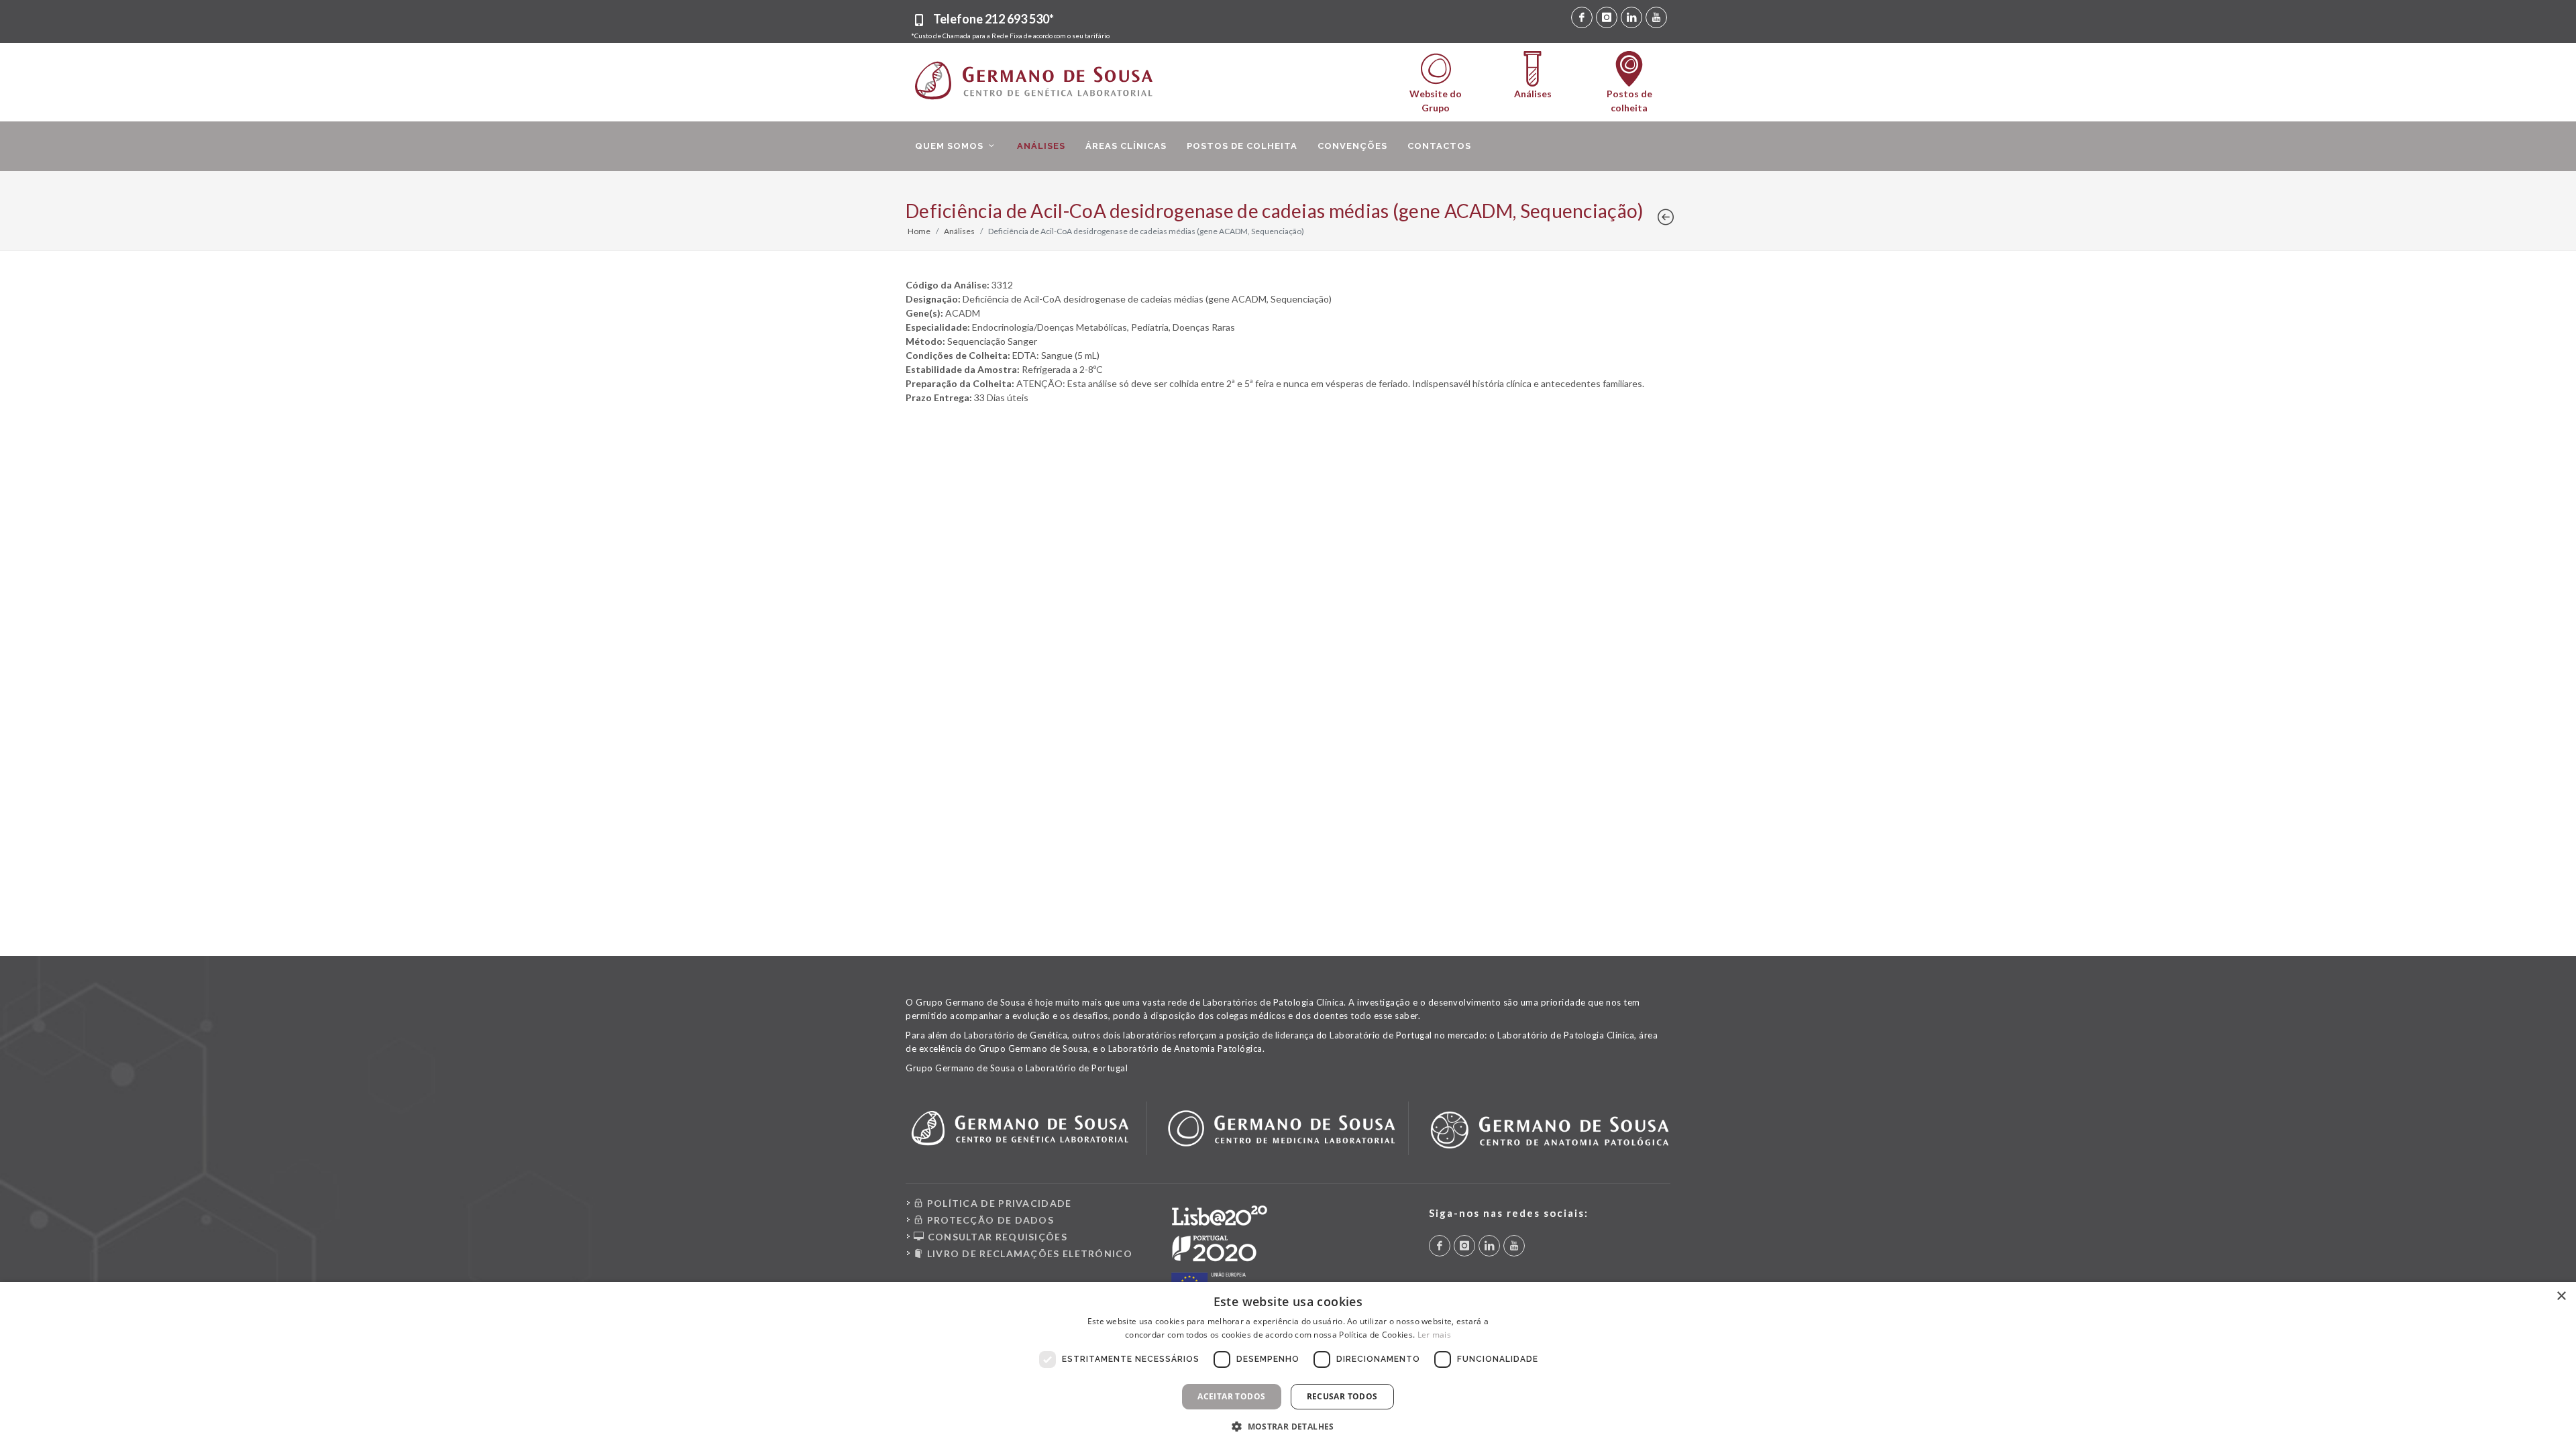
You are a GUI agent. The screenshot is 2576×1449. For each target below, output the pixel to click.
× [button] (2561, 1296)
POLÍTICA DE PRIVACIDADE (998, 1203)
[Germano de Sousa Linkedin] (1631, 17)
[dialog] (1288, 1365)
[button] (1288, 1426)
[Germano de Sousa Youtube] (1656, 17)
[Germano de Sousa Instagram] (1607, 17)
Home (919, 231)
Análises (959, 231)
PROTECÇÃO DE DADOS (989, 1220)
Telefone (994, 19)
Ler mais (1434, 1335)
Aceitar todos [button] (1231, 1396)
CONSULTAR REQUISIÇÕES (996, 1237)
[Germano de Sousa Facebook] (1582, 17)
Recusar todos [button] (1342, 1396)
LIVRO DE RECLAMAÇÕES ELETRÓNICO (1028, 1253)
